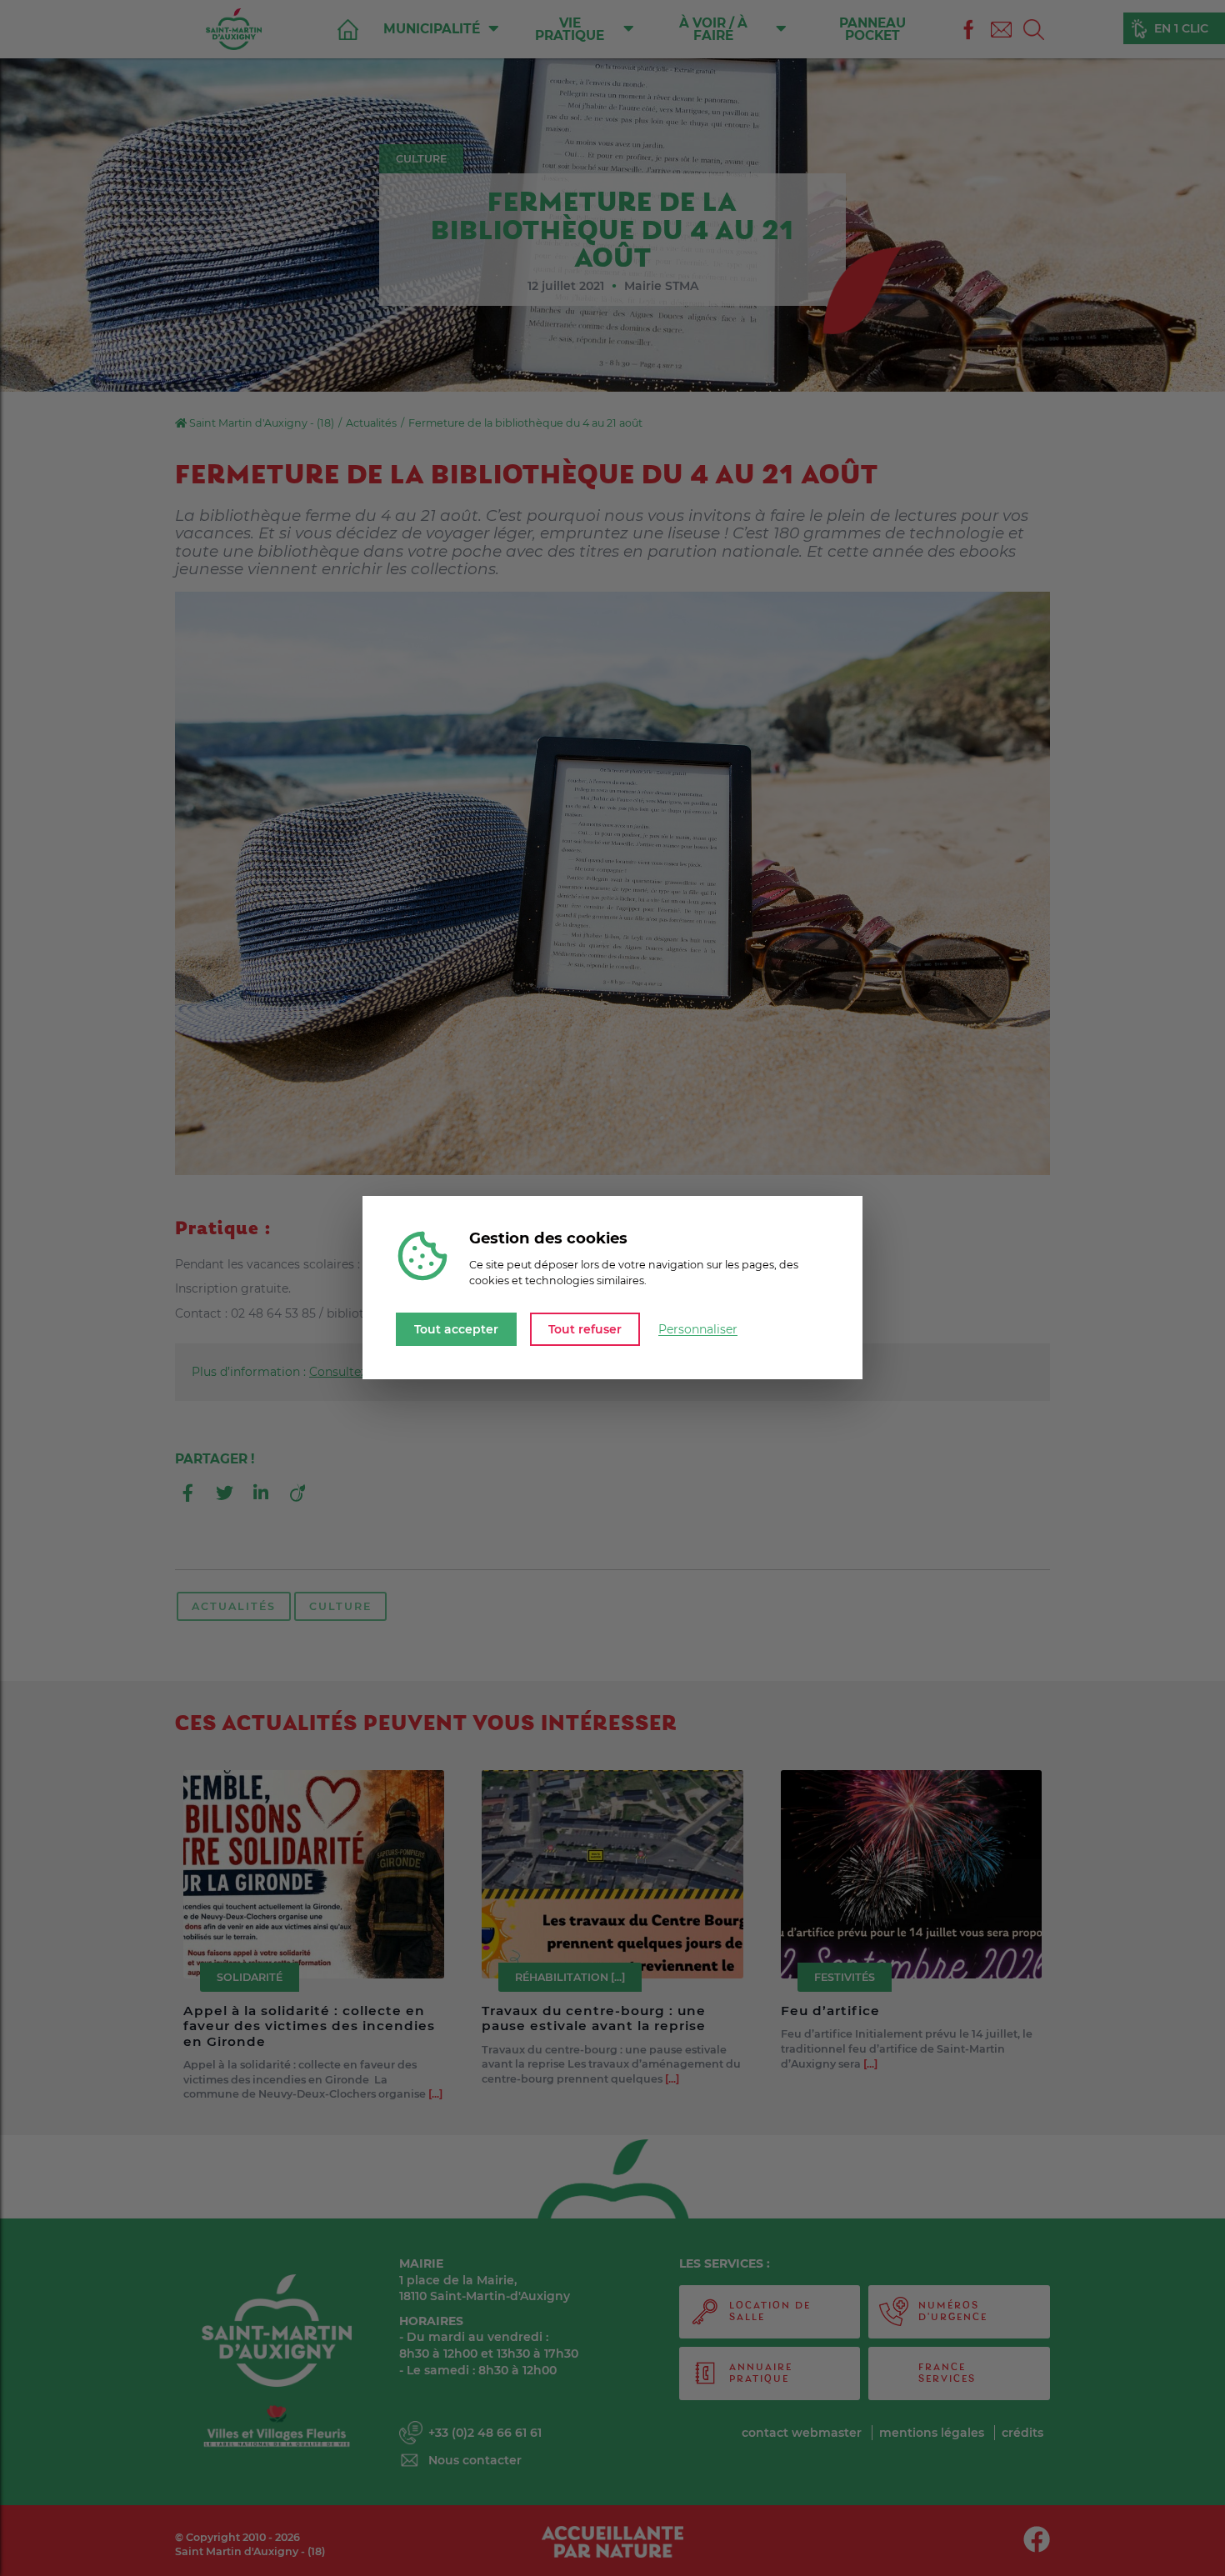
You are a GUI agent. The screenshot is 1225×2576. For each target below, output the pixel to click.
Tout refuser (585, 1329)
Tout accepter (456, 1329)
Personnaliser (698, 1329)
